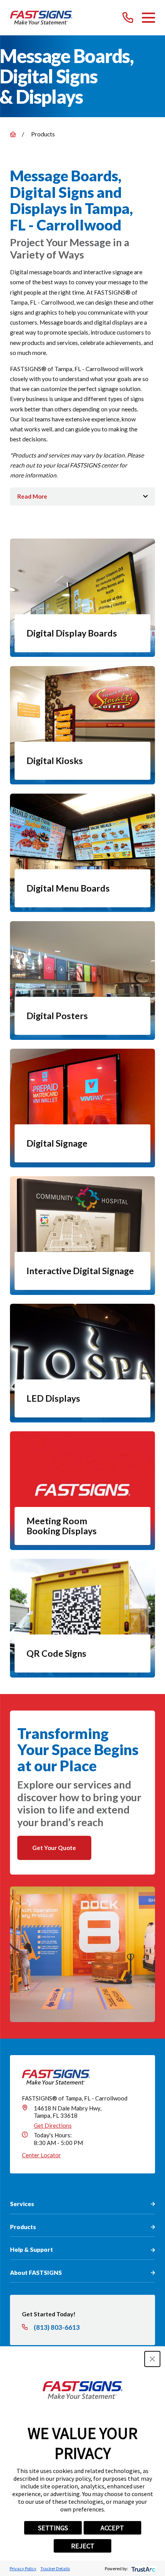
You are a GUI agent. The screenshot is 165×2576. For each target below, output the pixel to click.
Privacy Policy (23, 2569)
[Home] (41, 18)
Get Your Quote (54, 1848)
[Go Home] (13, 134)
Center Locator (41, 2155)
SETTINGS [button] (53, 2528)
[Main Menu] (148, 18)
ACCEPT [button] (112, 2528)
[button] (152, 2359)
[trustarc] (143, 2569)
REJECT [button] (83, 2546)
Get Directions (53, 2125)
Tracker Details (55, 2569)
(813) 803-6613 (57, 2327)
